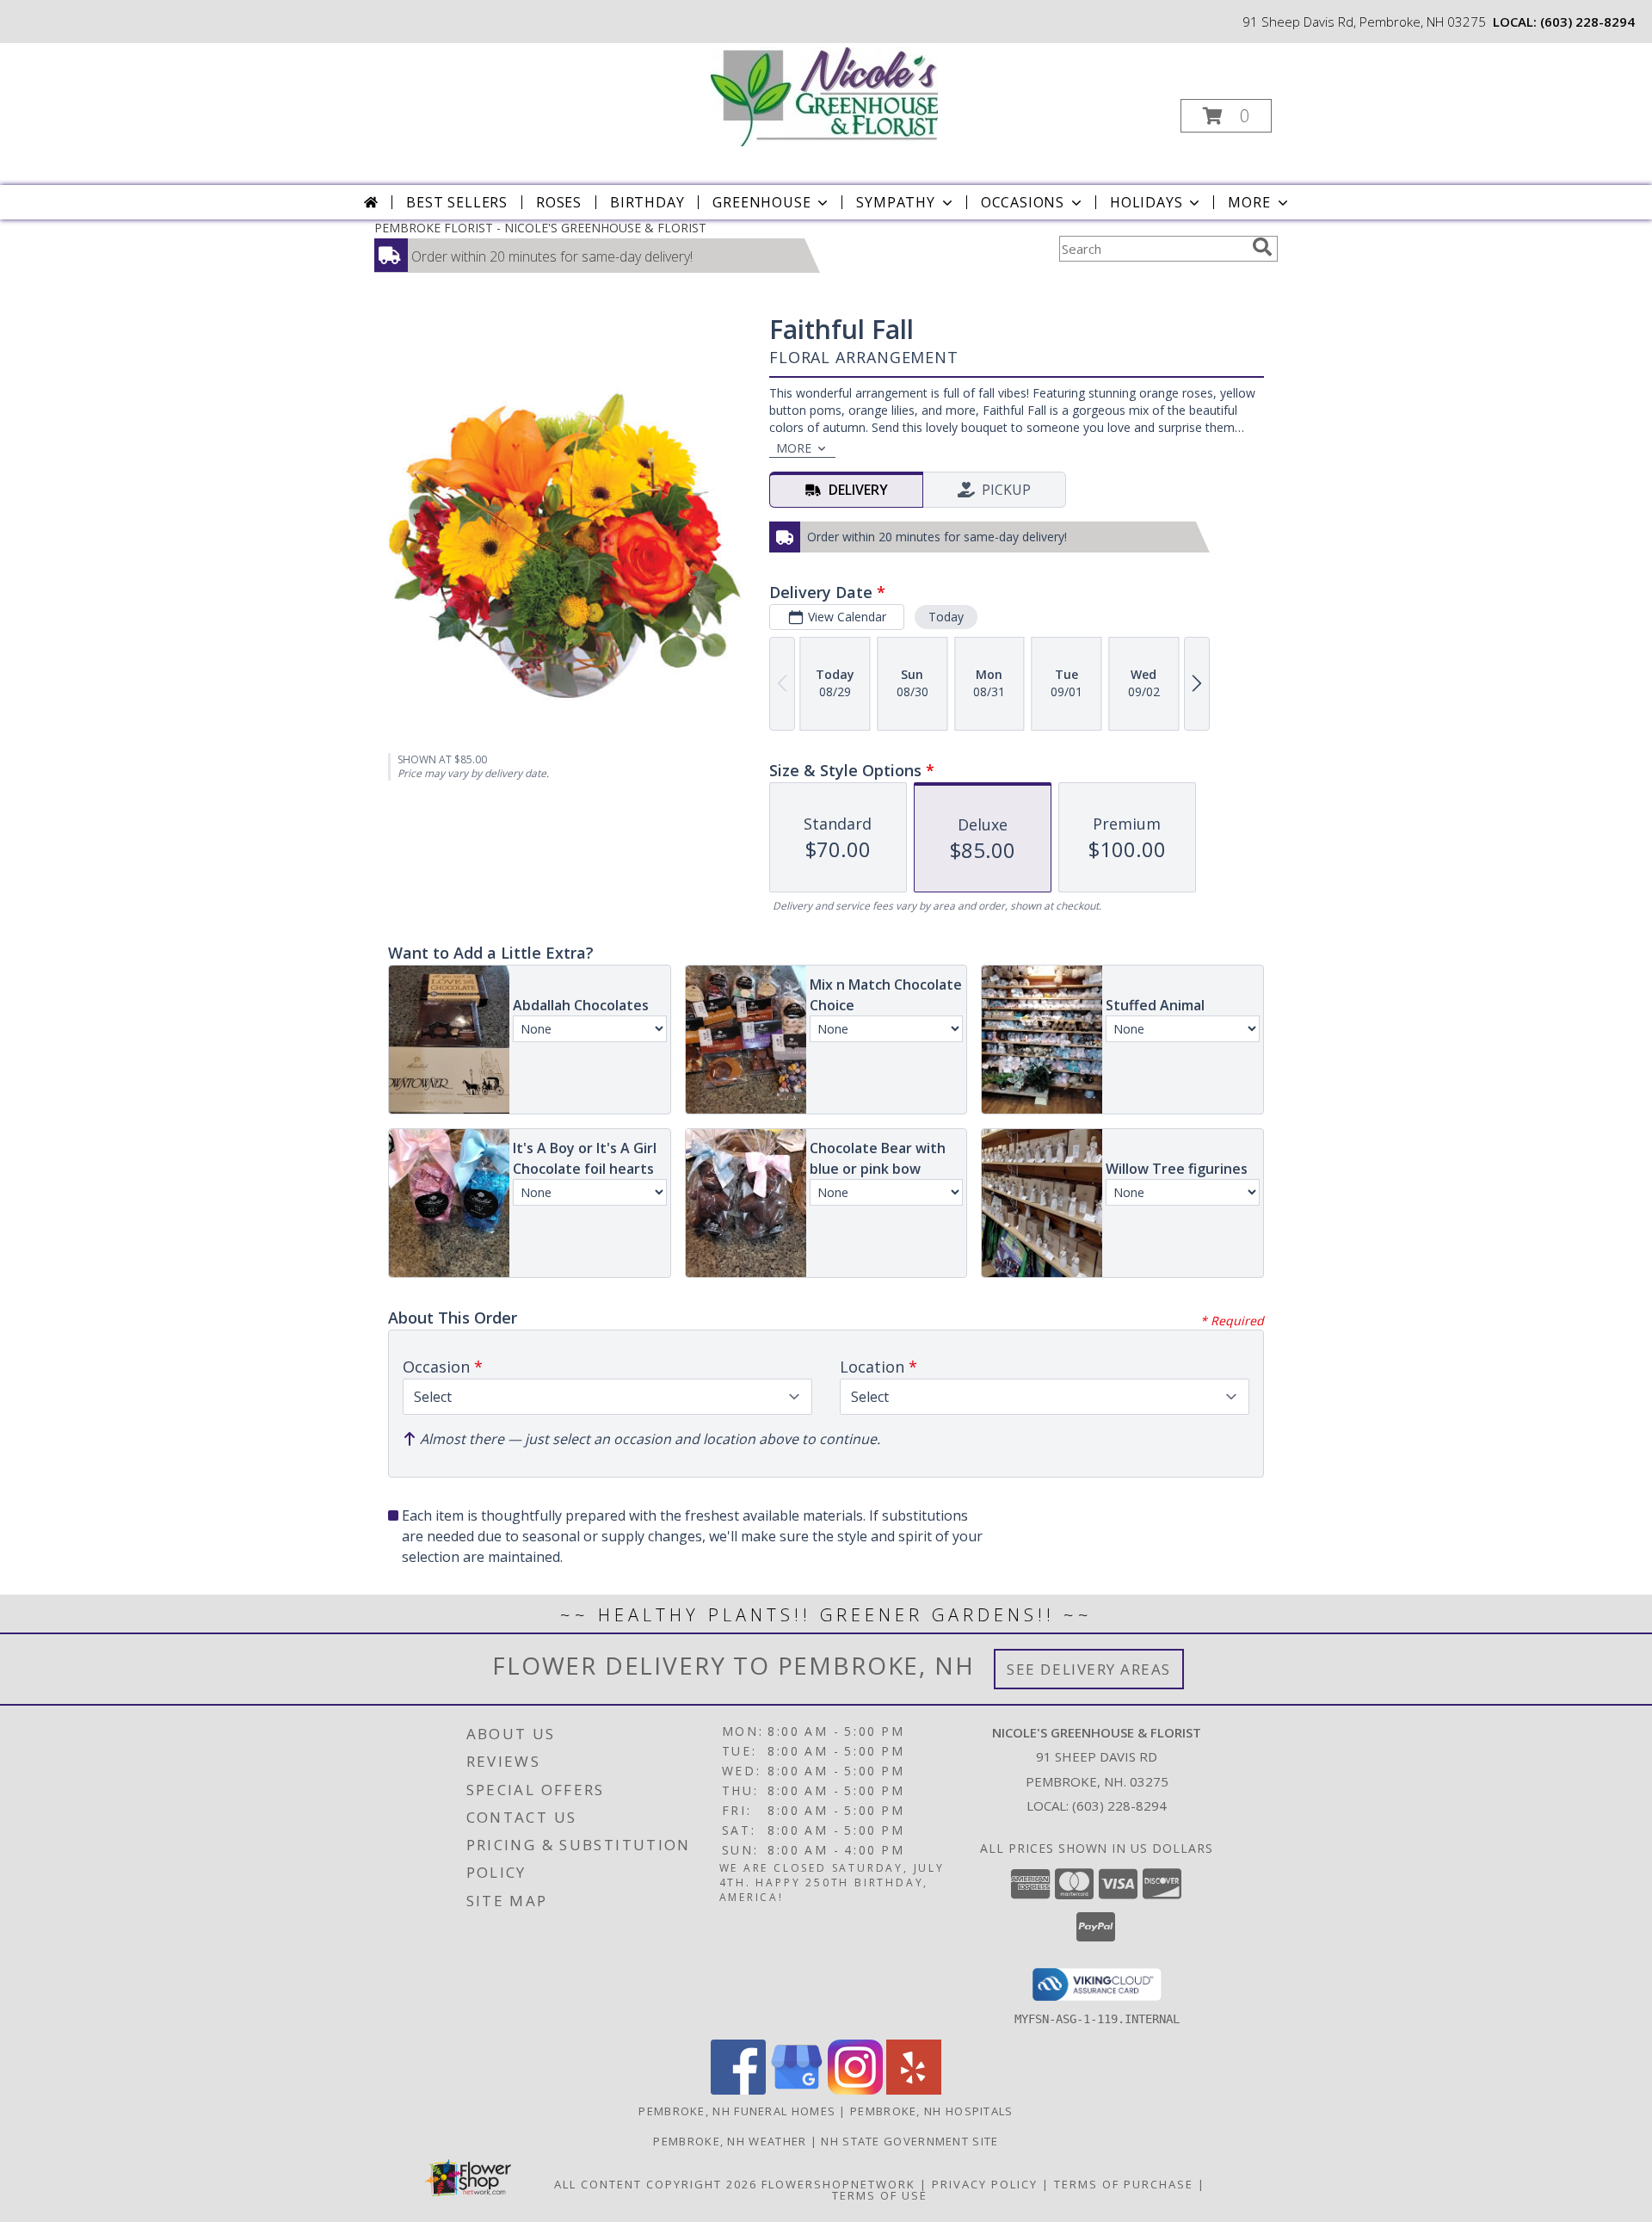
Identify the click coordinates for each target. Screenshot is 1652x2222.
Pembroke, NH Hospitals (932, 2111)
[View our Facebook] (738, 2090)
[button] (1226, 116)
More (1249, 202)
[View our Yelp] (914, 2090)
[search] (1262, 247)
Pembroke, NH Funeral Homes (737, 2111)
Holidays (1146, 202)
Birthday (647, 202)
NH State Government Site (909, 2141)
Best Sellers (457, 202)
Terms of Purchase (1124, 2184)
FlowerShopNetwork (838, 2184)
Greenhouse (761, 202)
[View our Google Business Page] (797, 2090)
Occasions (1023, 202)
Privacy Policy (985, 2184)
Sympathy (895, 202)
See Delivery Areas (1089, 1669)
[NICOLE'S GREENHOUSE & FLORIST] (824, 95)
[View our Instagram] (855, 2090)
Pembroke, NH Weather (730, 2141)
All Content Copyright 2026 (656, 2184)
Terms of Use (880, 2195)
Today (946, 617)
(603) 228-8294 (1587, 22)
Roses (559, 202)
